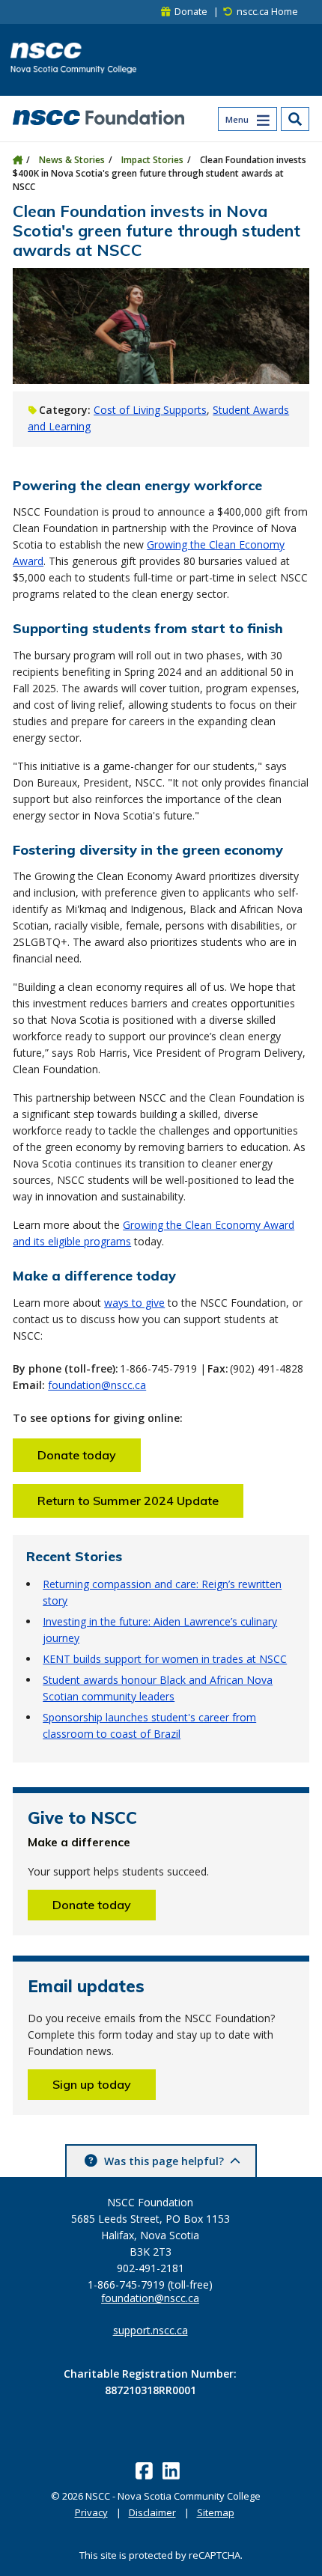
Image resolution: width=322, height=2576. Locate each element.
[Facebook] (146, 2470)
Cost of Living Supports (150, 410)
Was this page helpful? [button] (164, 2161)
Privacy (91, 2512)
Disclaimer (152, 2512)
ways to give (134, 1303)
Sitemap (216, 2512)
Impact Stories (152, 160)
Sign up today (92, 2084)
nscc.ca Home (267, 12)
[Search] (295, 119)
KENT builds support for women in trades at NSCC (165, 1659)
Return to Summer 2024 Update (128, 1501)
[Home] (18, 160)
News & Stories (72, 160)
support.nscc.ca (151, 2331)
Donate (191, 12)
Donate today (77, 1455)
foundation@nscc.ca (97, 1385)
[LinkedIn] (173, 2470)
